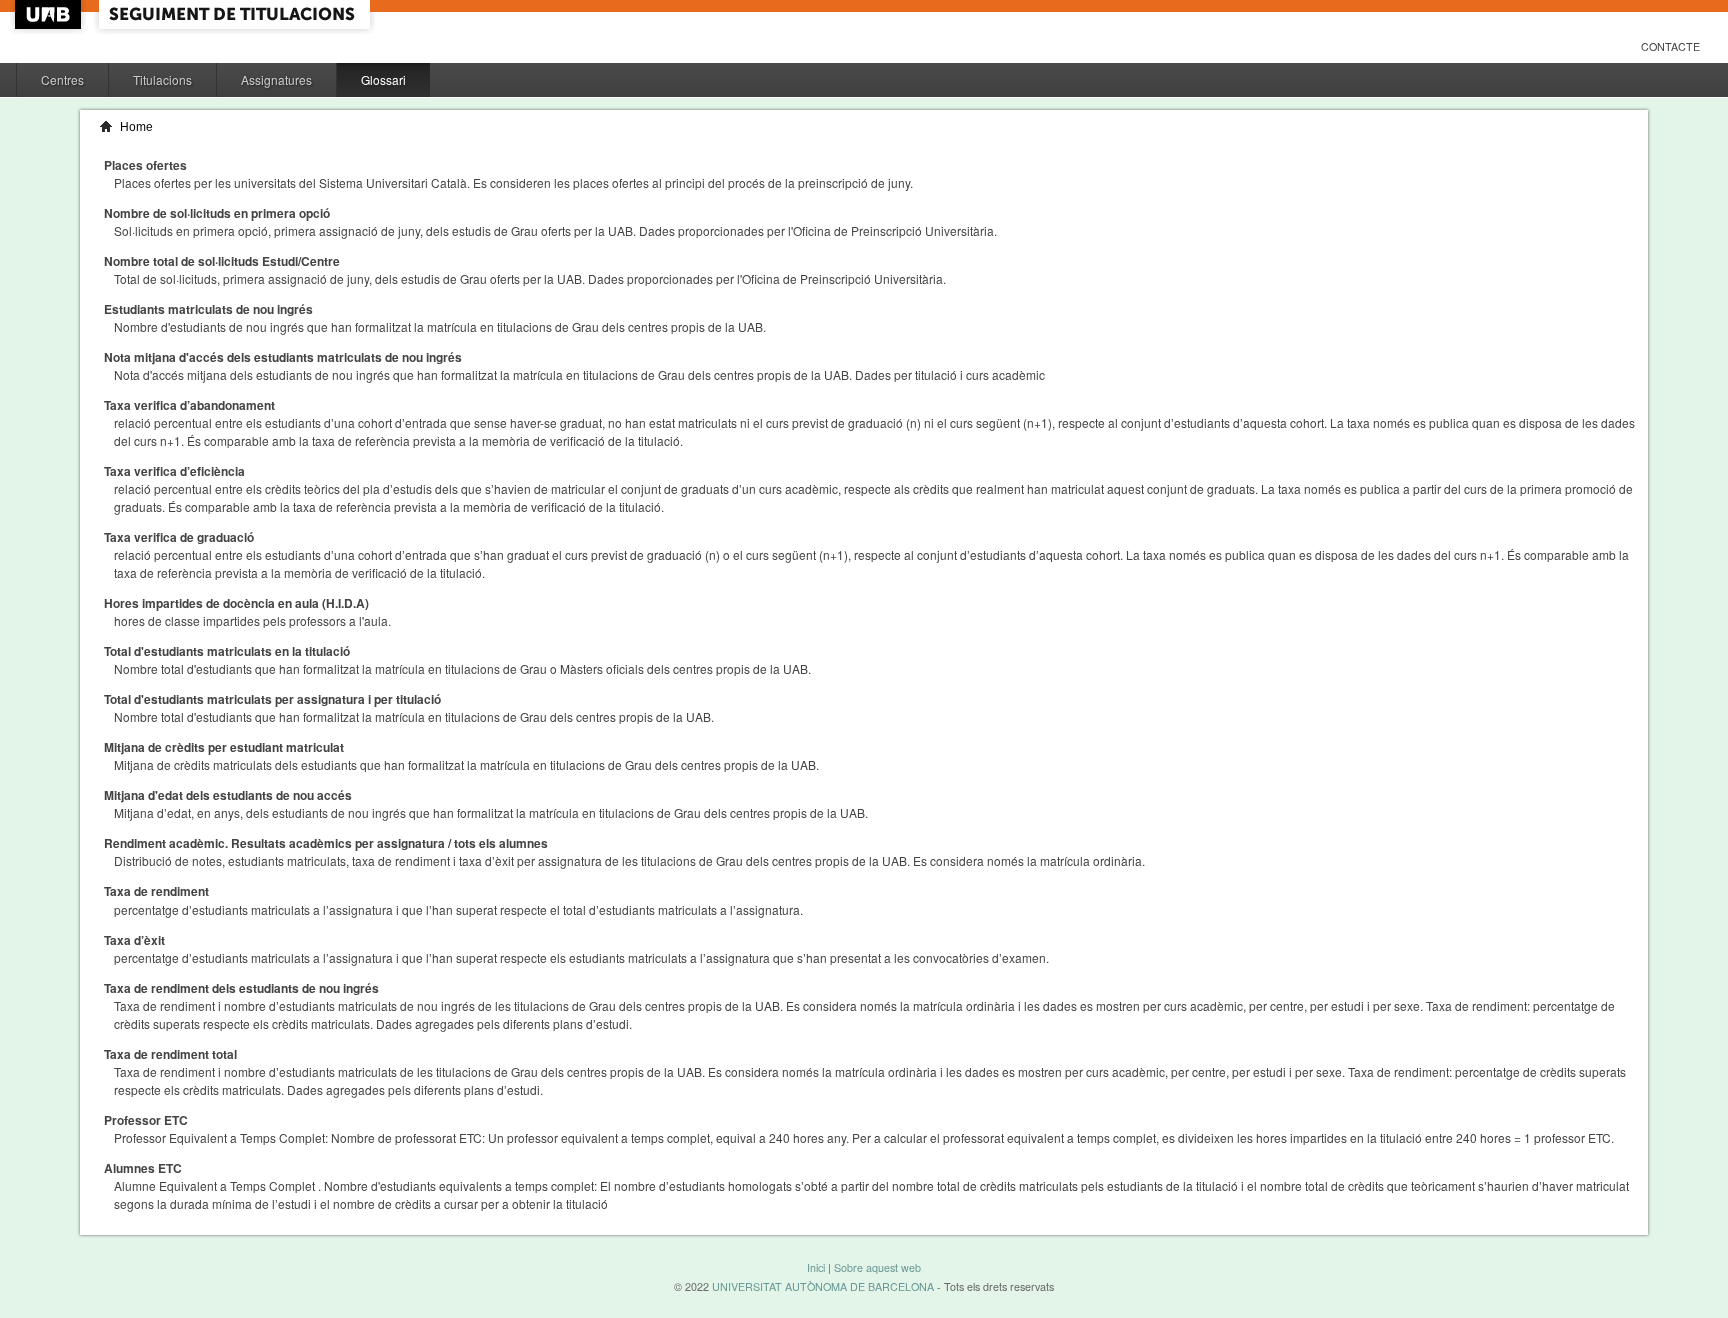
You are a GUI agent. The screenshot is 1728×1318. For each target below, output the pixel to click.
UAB (50, 14)
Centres (62, 79)
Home (136, 127)
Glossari (383, 79)
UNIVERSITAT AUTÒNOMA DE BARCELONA (823, 1286)
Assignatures (276, 79)
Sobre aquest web (877, 1267)
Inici (816, 1267)
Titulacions (162, 79)
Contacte (1670, 46)
